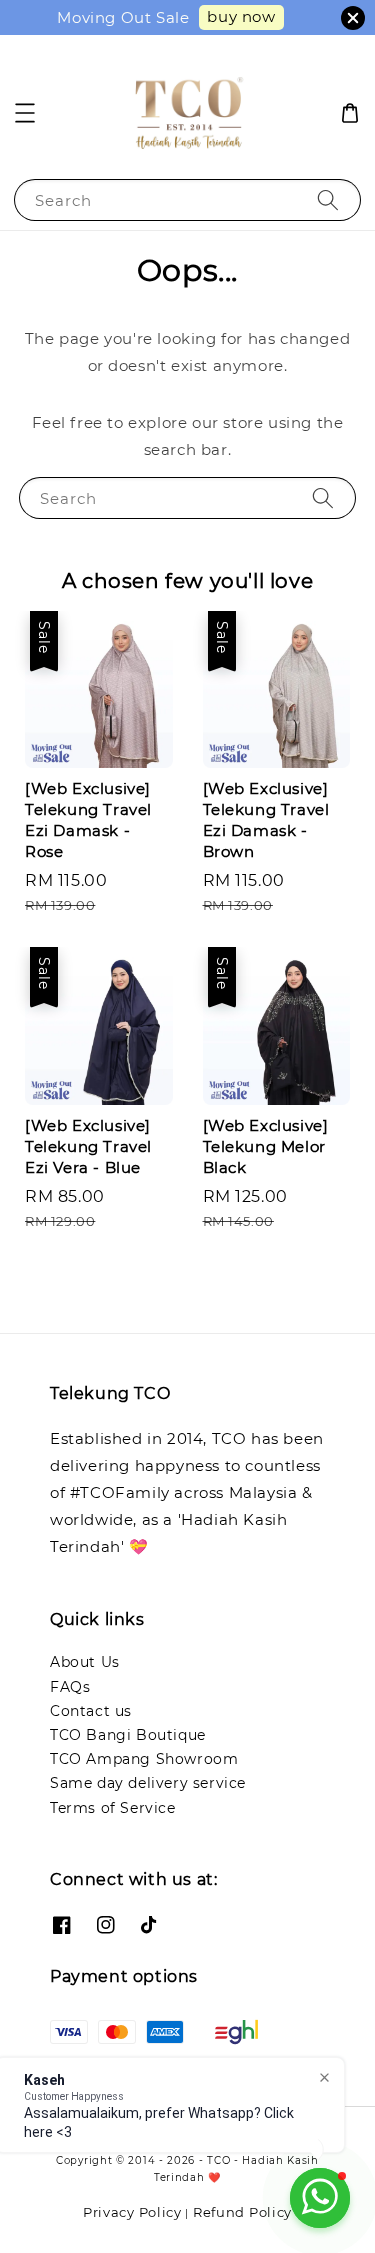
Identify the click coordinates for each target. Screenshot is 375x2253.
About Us (85, 1662)
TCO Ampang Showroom (144, 1759)
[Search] (328, 199)
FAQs (70, 1687)
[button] (25, 113)
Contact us (91, 1711)
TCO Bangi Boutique (128, 1735)
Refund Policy (242, 2212)
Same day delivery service (148, 1783)
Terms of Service (113, 1808)
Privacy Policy (132, 2212)
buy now (241, 16)
